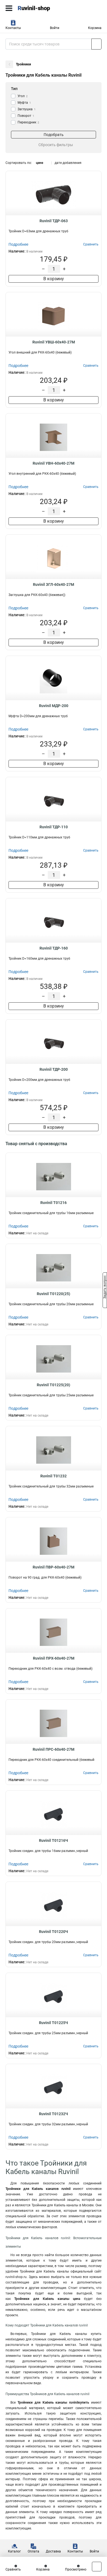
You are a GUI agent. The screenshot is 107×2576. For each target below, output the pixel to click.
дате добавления (68, 163)
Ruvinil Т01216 (54, 1203)
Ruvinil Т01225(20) (54, 1385)
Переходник (28, 122)
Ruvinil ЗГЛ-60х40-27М (54, 584)
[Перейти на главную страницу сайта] (41, 8)
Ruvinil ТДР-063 (54, 221)
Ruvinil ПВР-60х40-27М (54, 1567)
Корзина (95, 28)
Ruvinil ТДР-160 (54, 948)
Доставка (53, 2551)
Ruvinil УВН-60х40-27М (54, 463)
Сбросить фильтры (56, 145)
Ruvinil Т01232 (54, 1476)
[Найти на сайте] (96, 44)
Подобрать (54, 135)
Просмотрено (76, 2569)
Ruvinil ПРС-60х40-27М (54, 1749)
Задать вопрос (105, 1288)
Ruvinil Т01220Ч (54, 1932)
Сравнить (13, 2569)
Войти (55, 28)
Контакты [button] (13, 28)
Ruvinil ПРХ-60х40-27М (54, 1658)
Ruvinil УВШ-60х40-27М (54, 342)
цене (40, 163)
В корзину (54, 279)
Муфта (24, 103)
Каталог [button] (14, 2551)
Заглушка (27, 109)
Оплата (33, 2551)
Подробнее (18, 244)
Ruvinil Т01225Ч (54, 2023)
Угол (23, 96)
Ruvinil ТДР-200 (54, 1069)
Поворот (26, 116)
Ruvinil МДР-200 (54, 706)
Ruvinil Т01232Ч (54, 2114)
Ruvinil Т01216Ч (54, 1840)
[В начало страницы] (97, 2567)
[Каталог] (9, 8)
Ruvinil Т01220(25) (54, 1294)
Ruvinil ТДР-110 (54, 827)
